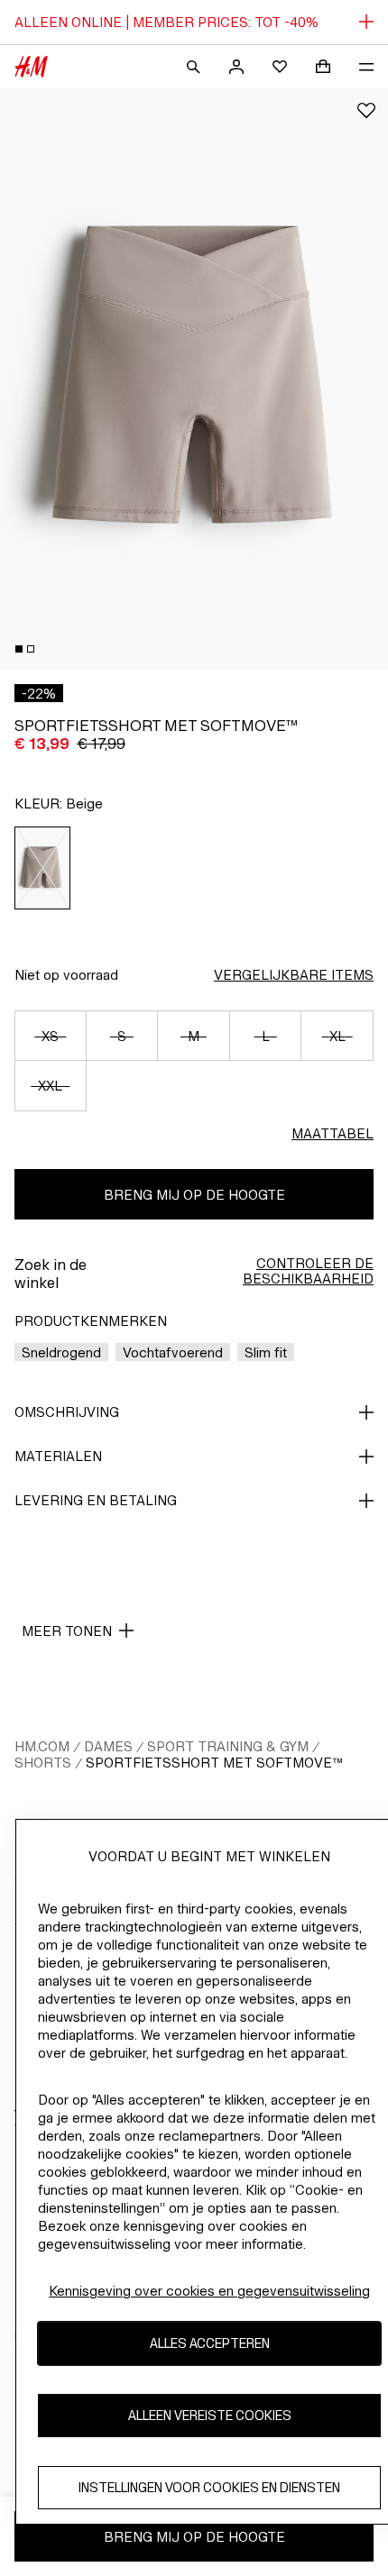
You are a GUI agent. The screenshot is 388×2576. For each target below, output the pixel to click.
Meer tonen (67, 1631)
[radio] (43, 868)
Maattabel (333, 1133)
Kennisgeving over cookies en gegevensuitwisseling (209, 2291)
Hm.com (42, 1746)
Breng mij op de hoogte (194, 1195)
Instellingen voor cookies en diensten (209, 2487)
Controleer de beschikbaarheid (308, 1271)
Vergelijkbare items (294, 975)
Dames (108, 1746)
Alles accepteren (210, 2343)
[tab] (19, 649)
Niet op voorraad (66, 975)
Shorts (43, 1763)
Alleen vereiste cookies (210, 2415)
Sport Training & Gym (228, 1746)
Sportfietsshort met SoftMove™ (214, 1763)
